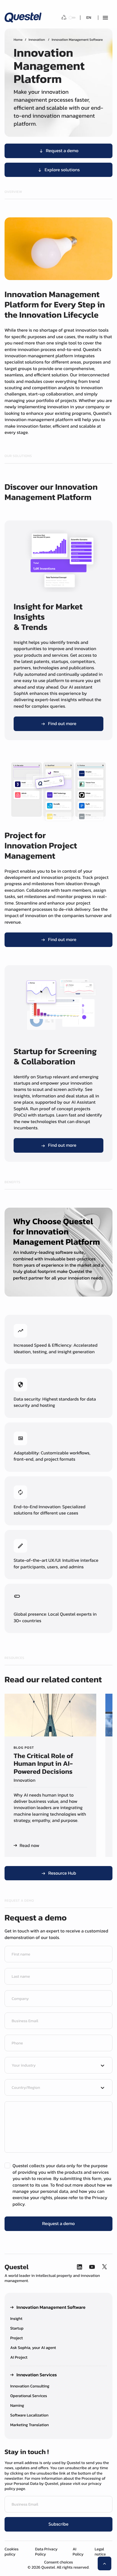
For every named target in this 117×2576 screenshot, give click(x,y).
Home (18, 40)
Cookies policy (12, 2552)
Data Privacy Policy (46, 2552)
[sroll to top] (105, 2563)
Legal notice (100, 2552)
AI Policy (78, 2552)
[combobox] (53, 2066)
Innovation (37, 40)
